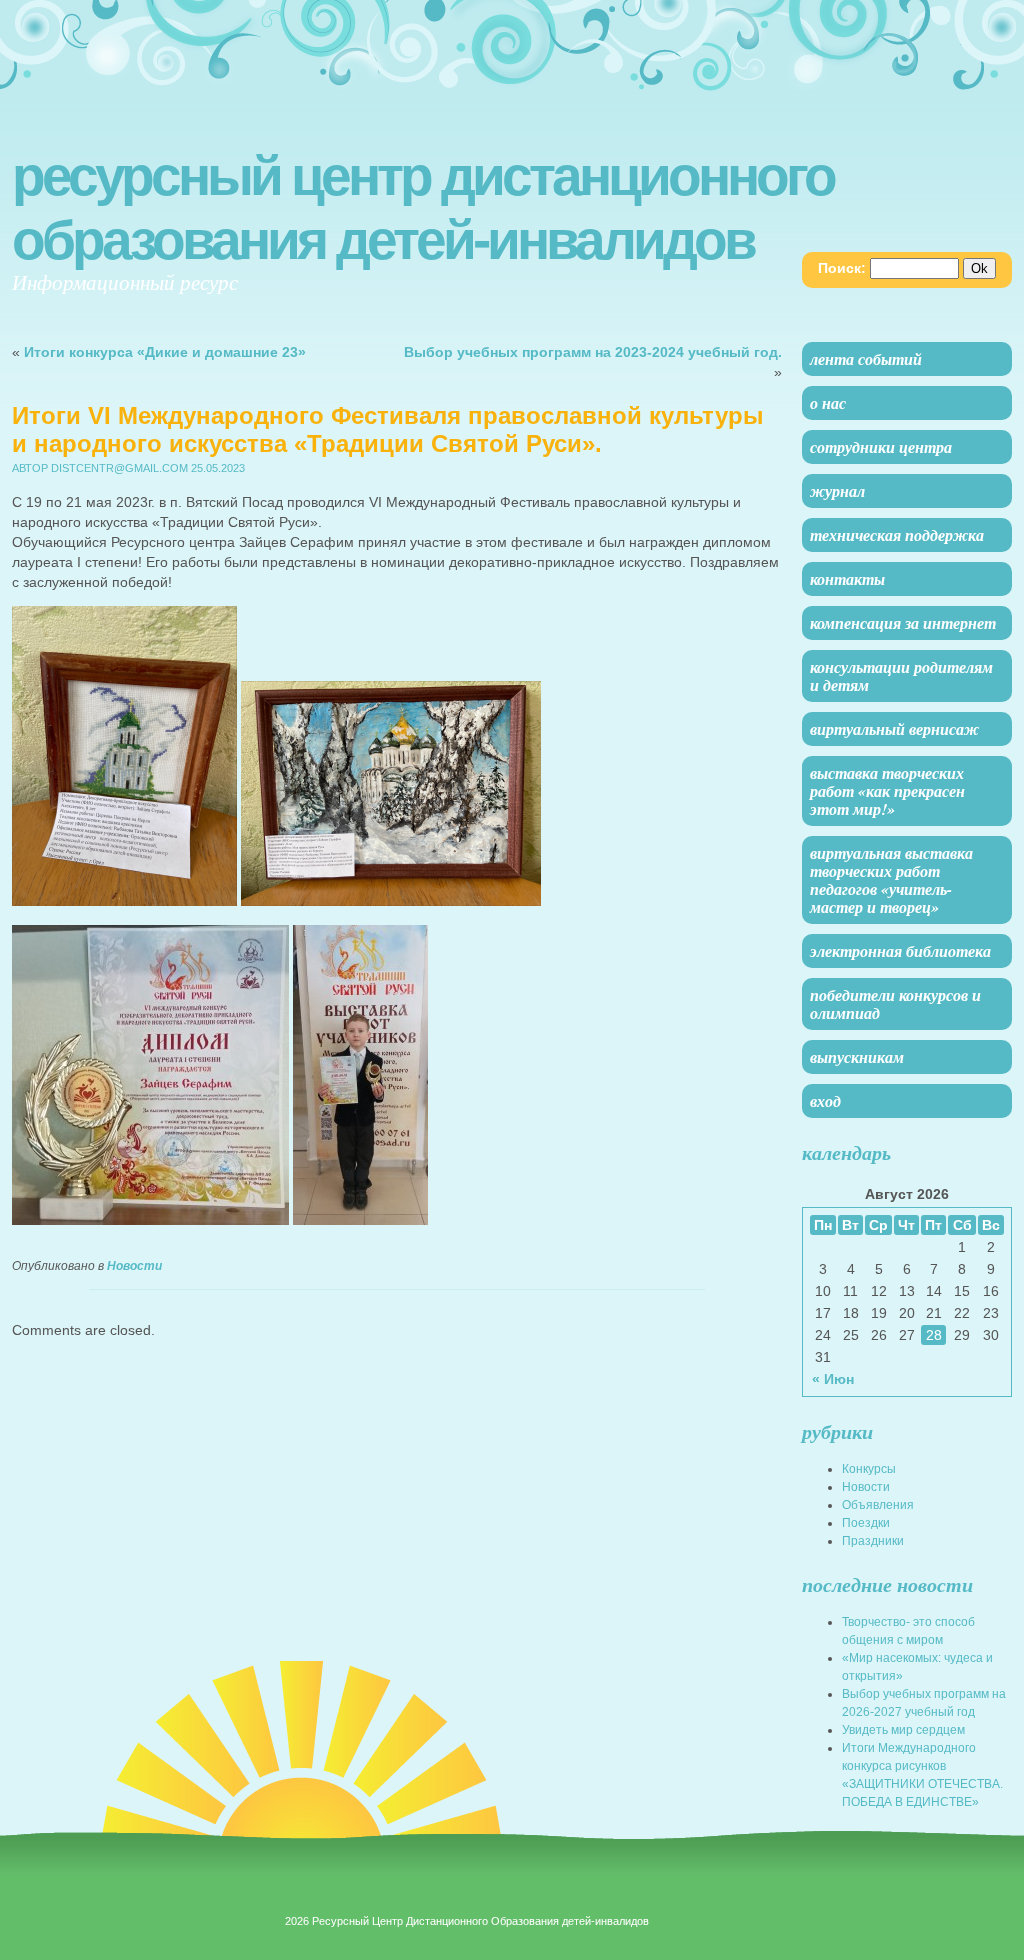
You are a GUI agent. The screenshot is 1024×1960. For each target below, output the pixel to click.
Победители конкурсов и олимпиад (895, 1004)
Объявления (878, 1505)
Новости (134, 1266)
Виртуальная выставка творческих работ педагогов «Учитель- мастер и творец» (891, 880)
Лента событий (866, 359)
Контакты (847, 579)
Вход (825, 1101)
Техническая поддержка (897, 535)
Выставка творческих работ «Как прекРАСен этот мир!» (887, 791)
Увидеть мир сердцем (903, 1730)
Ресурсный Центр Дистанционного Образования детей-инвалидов (423, 208)
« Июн (833, 1379)
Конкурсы (869, 1469)
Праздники (873, 1541)
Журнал (837, 491)
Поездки (866, 1523)
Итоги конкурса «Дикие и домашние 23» (165, 352)
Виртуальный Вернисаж (894, 729)
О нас (828, 403)
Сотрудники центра (881, 447)
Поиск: (842, 268)
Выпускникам (857, 1057)
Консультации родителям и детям (901, 676)
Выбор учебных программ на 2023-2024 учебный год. (593, 352)
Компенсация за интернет (903, 623)
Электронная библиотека (900, 951)
